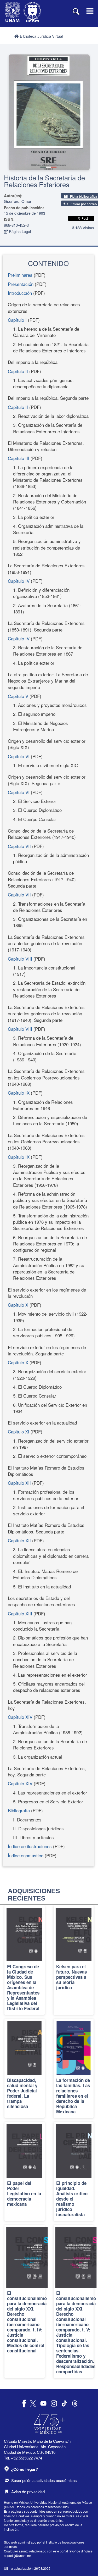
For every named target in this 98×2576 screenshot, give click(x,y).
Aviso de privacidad (28, 2492)
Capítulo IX (19, 1093)
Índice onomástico (26, 1855)
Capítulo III (19, 458)
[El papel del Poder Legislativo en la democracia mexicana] (25, 2171)
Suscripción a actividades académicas (44, 2480)
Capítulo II (18, 371)
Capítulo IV (19, 581)
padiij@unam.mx (19, 2555)
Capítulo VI (19, 756)
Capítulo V (18, 696)
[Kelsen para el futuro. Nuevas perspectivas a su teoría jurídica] (74, 1960)
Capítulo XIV (20, 1717)
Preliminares (20, 275)
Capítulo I (17, 320)
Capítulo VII (19, 846)
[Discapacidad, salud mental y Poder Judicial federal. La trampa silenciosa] (25, 2068)
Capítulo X (18, 1305)
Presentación (21, 284)
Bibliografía (19, 1810)
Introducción (20, 293)
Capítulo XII (19, 1483)
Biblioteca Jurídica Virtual (41, 36)
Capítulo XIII (20, 1613)
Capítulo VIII (20, 959)
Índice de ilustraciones (30, 1846)
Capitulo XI (19, 1431)
